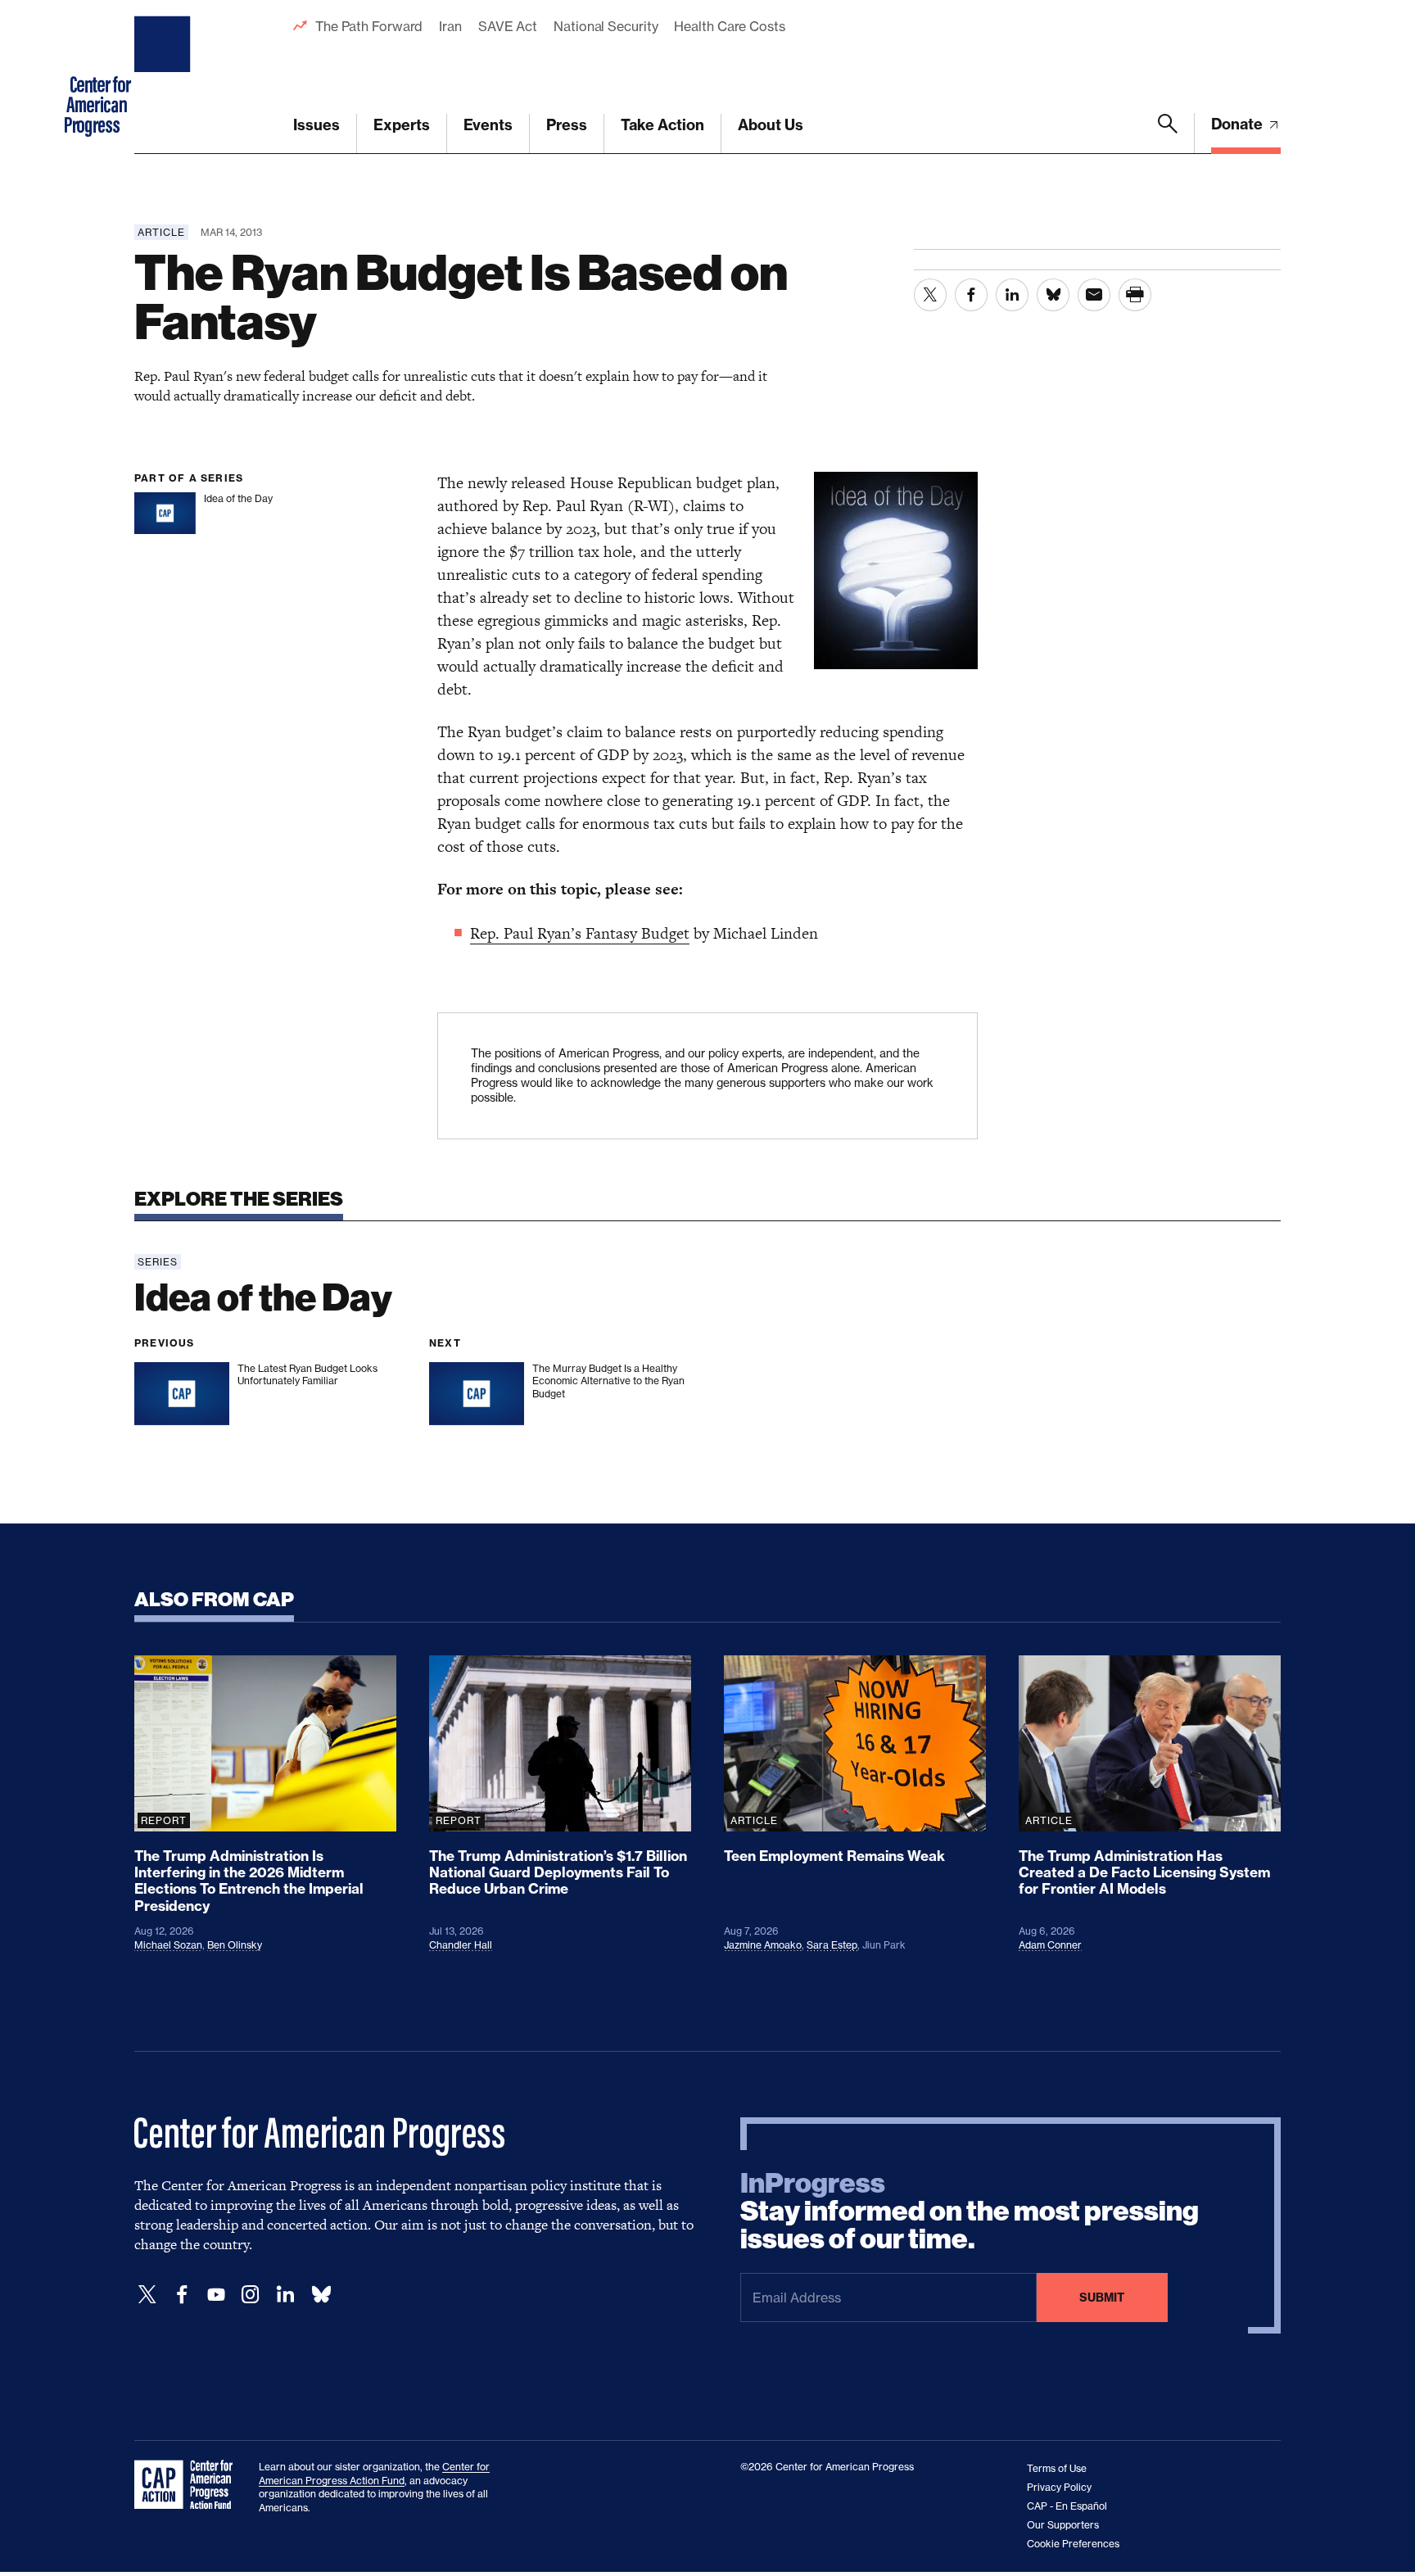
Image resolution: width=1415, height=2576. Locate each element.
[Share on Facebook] (971, 295)
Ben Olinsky (235, 1945)
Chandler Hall (461, 1945)
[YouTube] (216, 2295)
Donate (1239, 124)
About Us (771, 125)
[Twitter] (147, 2295)
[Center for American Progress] (165, 77)
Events (488, 125)
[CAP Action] (188, 2485)
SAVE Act (508, 26)
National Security (606, 26)
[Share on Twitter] (930, 295)
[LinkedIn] (285, 2295)
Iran (450, 26)
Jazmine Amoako (763, 1945)
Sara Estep (832, 1945)
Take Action (662, 125)
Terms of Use (1057, 2468)
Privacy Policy (1059, 2487)
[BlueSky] (321, 2295)
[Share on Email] (1094, 295)
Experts (402, 125)
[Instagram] (251, 2295)
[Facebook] (182, 2295)
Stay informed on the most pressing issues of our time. (970, 2212)
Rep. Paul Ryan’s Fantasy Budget (580, 933)
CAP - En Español (1067, 2506)
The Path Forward (369, 26)
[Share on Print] (1135, 295)
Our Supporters (1063, 2525)
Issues (316, 125)
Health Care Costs (729, 26)
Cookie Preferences (1073, 2544)
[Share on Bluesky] (1053, 295)
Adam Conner (1050, 1945)
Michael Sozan (168, 1945)
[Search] (1168, 134)
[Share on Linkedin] (1012, 295)
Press (567, 125)
